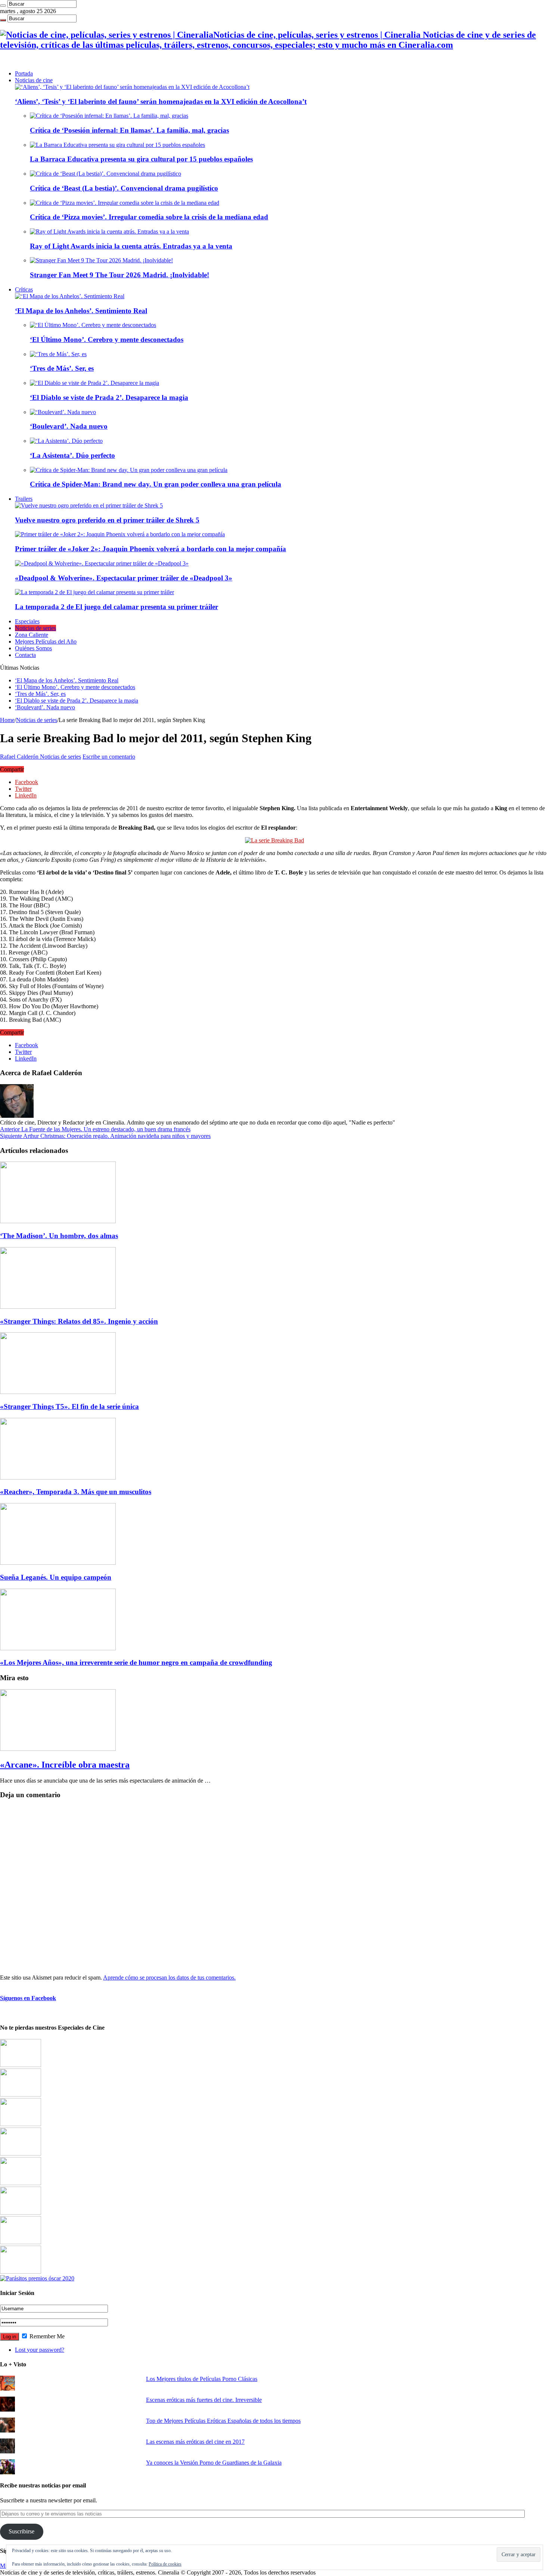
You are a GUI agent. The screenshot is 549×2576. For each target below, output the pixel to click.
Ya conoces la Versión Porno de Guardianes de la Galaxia (214, 2463)
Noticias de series (35, 628)
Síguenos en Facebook (28, 1998)
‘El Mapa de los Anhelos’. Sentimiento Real (81, 311)
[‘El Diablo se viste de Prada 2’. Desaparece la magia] (94, 383)
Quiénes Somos (33, 648)
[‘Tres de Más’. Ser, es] (58, 354)
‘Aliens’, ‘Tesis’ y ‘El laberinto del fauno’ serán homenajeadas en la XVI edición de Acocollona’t (161, 101)
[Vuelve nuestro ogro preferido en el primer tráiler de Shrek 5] (89, 505)
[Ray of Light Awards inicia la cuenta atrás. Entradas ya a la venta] (109, 232)
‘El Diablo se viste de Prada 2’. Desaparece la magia (109, 397)
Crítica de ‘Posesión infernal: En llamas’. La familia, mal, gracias (129, 130)
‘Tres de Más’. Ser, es (62, 368)
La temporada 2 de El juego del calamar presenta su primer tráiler (117, 607)
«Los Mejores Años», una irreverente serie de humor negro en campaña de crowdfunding (136, 1662)
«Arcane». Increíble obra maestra (65, 1765)
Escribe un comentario (109, 757)
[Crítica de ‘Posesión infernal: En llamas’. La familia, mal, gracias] (109, 116)
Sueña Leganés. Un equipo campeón (56, 1577)
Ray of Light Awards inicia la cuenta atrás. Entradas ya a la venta (131, 246)
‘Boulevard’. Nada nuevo (69, 426)
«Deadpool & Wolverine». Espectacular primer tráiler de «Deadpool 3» (124, 578)
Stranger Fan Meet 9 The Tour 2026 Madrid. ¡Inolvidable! (120, 275)
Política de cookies (165, 2564)
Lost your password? (40, 2350)
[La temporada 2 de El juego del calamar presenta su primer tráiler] (94, 592)
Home (7, 720)
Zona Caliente (32, 635)
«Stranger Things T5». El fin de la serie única (69, 1406)
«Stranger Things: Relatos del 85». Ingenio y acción (79, 1321)
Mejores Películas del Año (46, 641)
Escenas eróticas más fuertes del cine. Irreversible (204, 2400)
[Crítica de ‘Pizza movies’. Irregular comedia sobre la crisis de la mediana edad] (125, 203)
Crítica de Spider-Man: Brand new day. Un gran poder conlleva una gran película (156, 484)
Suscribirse (21, 2531)
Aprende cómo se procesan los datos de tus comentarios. (169, 1977)
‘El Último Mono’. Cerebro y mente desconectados (107, 340)
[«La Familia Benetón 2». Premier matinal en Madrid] (21, 2154)
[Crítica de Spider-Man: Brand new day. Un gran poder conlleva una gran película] (129, 470)
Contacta (25, 655)
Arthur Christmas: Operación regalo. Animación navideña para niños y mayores (105, 1136)
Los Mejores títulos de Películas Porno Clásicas (202, 2379)
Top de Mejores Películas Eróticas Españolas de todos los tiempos (223, 2421)
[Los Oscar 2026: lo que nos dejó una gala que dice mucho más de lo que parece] (21, 2213)
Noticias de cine (34, 80)
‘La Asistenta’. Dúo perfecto (72, 455)
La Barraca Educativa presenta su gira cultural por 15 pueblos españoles (141, 159)
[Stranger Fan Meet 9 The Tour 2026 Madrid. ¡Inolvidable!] (101, 260)
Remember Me (46, 2336)
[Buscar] (3, 6)
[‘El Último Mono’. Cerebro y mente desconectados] (93, 325)
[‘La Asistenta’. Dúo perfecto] (66, 441)
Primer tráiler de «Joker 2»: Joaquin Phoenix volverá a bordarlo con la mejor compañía (151, 549)
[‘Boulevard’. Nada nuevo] (63, 412)
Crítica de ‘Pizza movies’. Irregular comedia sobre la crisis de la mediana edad (149, 217)
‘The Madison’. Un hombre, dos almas (59, 1236)
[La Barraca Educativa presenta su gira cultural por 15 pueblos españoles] (117, 145)
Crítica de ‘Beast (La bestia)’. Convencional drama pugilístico (124, 188)
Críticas (24, 289)
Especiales (27, 621)
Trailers (24, 499)
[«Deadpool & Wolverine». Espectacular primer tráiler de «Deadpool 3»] (102, 563)
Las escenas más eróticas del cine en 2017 (195, 2442)
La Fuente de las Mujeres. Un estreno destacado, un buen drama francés (95, 1129)
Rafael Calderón (20, 757)
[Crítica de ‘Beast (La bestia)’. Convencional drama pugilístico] (106, 174)
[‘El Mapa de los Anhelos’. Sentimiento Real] (70, 296)
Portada (24, 73)
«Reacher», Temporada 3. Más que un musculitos (76, 1492)
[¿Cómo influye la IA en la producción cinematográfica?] (21, 2094)
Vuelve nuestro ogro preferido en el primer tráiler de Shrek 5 (107, 520)
